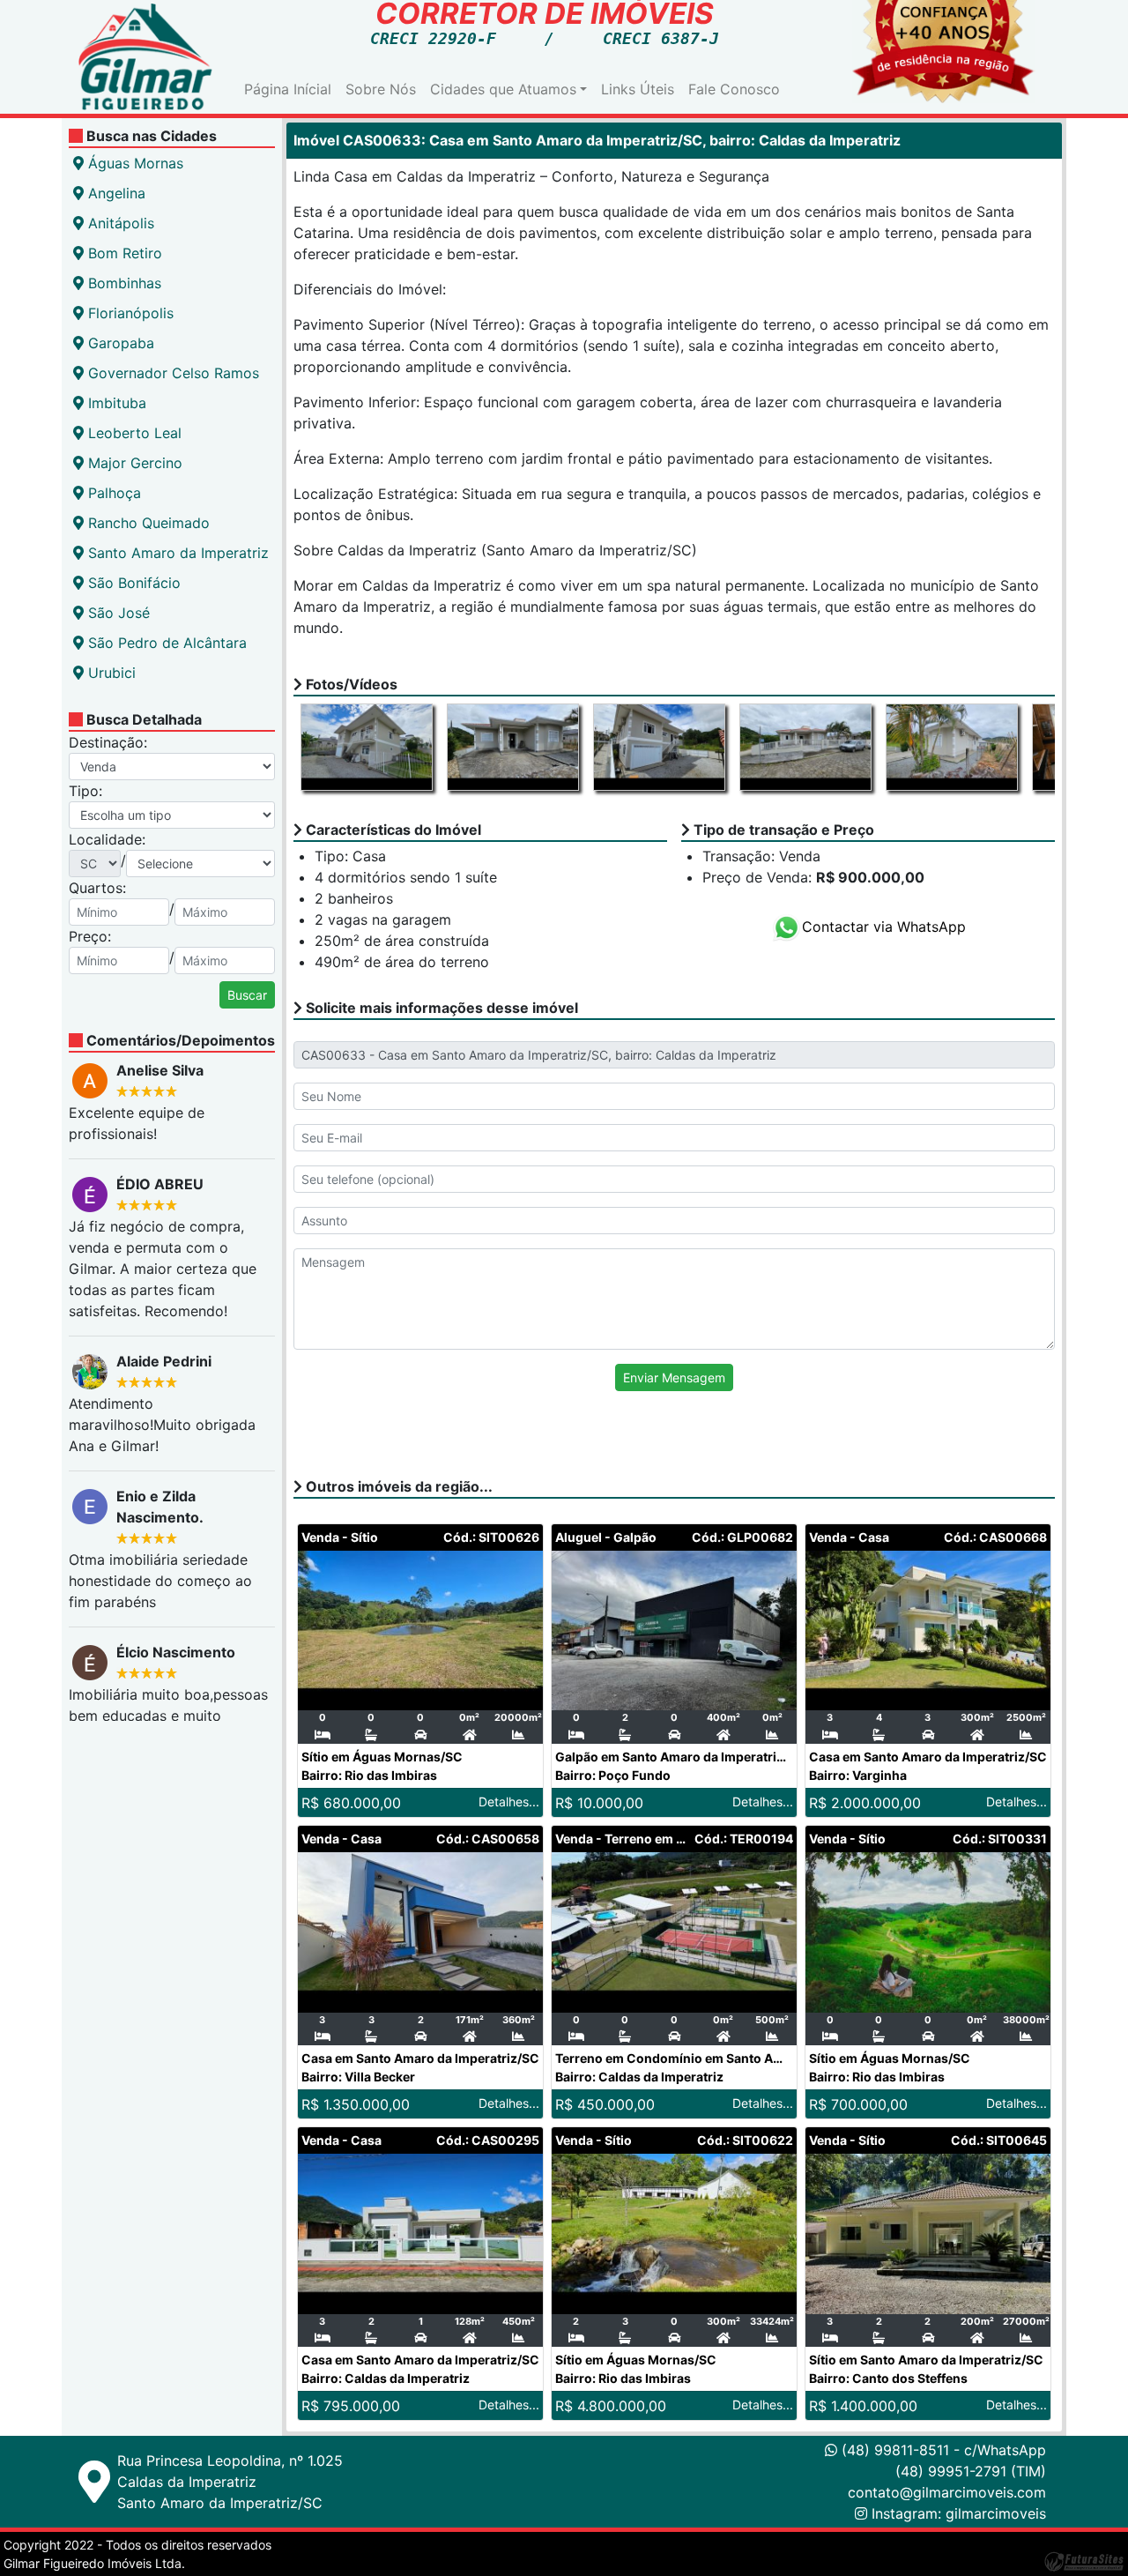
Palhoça (112, 493)
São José (117, 613)
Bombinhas (122, 283)
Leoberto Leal (133, 433)
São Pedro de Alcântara (165, 643)
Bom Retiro (123, 253)
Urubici (110, 673)
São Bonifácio (132, 583)
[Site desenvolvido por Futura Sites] (1084, 2561)
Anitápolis (119, 223)
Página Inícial (288, 89)
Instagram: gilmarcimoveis (959, 2513)
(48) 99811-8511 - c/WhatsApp (942, 2450)
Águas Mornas (134, 163)
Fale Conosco (734, 89)
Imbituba (115, 403)
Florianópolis (129, 313)
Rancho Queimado (147, 523)
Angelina (115, 193)
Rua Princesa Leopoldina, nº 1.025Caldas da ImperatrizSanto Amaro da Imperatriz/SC (230, 2482)
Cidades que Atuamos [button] (503, 89)
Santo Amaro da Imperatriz (176, 553)
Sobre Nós (381, 89)
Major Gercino (133, 463)
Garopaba (119, 343)
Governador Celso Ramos (171, 373)
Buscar (247, 995)
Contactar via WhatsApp (884, 927)
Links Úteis (638, 89)
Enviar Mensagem (674, 1377)
